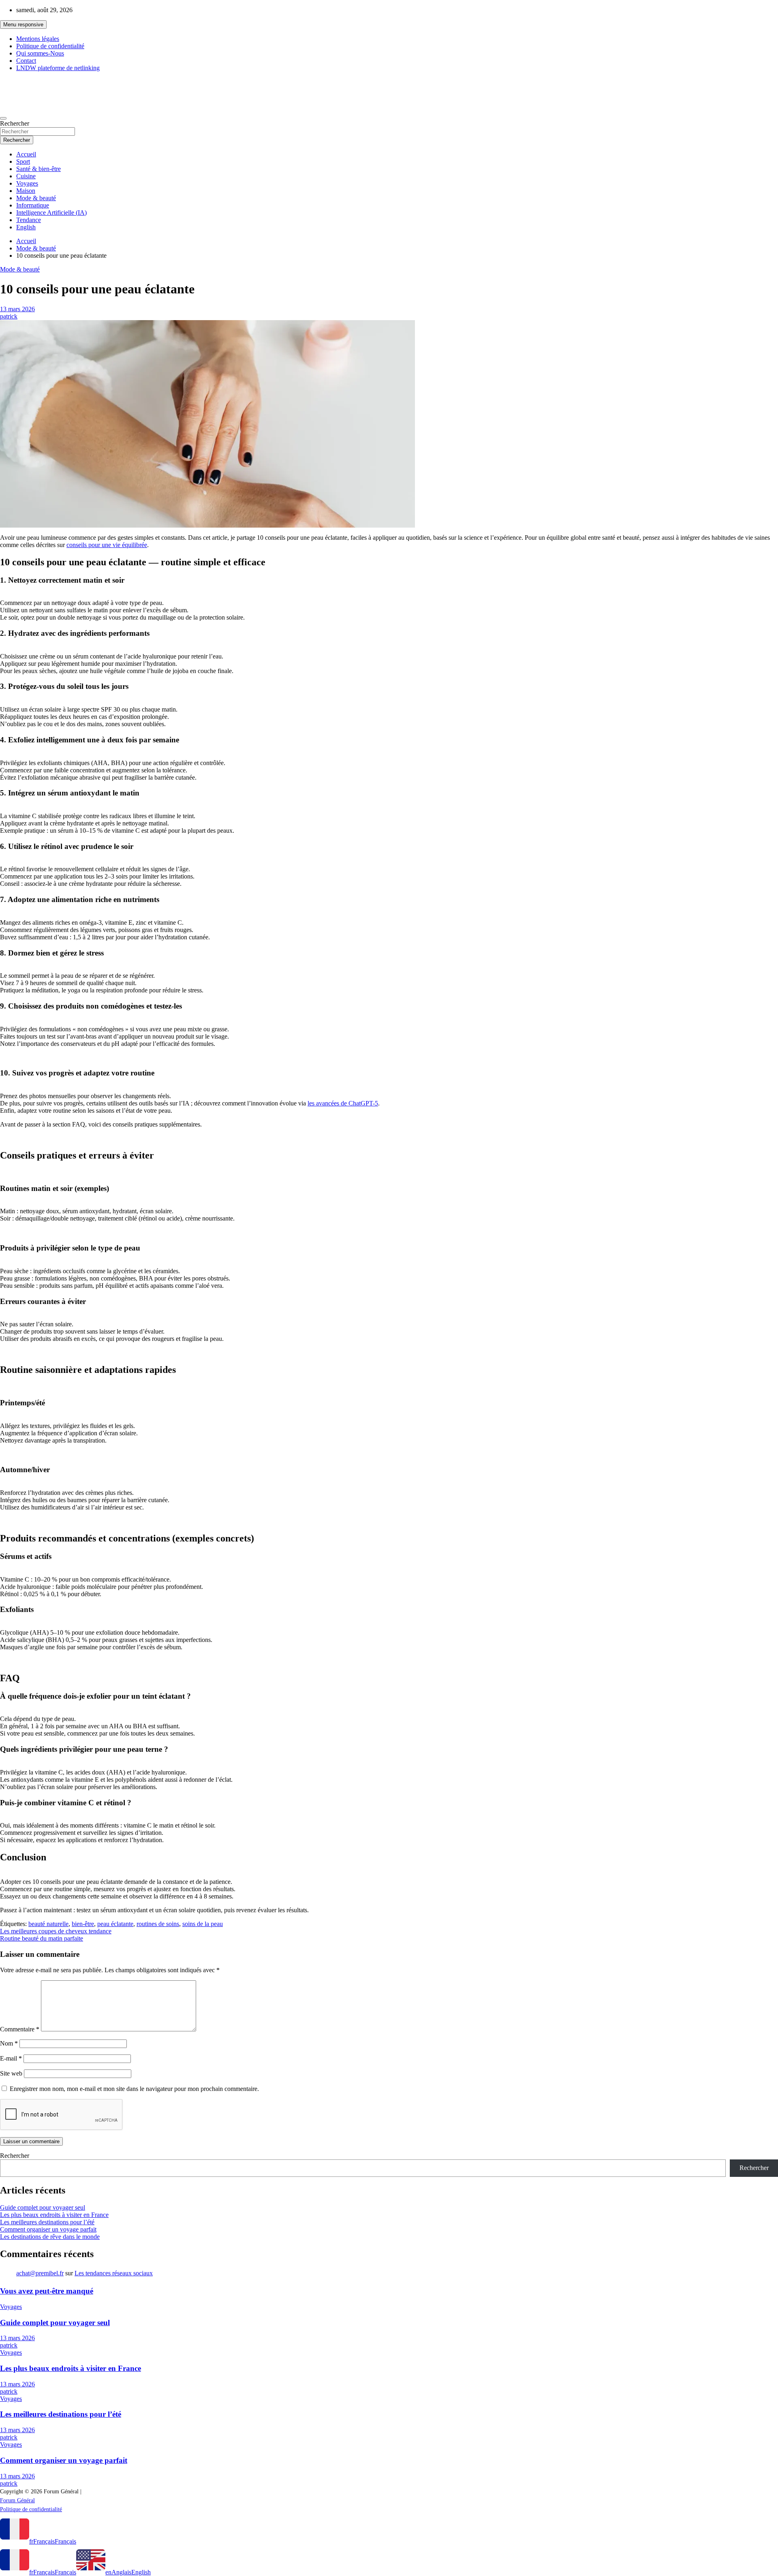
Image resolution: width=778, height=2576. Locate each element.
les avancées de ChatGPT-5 (343, 1103)
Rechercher (15, 123)
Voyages (27, 183)
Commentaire (20, 2029)
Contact (26, 61)
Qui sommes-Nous (40, 53)
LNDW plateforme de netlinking (58, 68)
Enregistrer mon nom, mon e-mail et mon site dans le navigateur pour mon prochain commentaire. (134, 2089)
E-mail (11, 2058)
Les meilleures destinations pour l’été (47, 2222)
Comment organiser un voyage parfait (48, 2229)
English (26, 227)
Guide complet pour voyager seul (43, 2207)
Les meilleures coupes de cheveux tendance (56, 1931)
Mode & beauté (36, 198)
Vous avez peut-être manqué (47, 2291)
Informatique (33, 205)
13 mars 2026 (17, 309)
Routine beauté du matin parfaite (42, 1938)
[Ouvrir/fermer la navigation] (3, 118)
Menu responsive (23, 25)
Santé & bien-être (38, 169)
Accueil (26, 154)
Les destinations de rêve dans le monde (50, 2237)
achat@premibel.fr (40, 2273)
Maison (26, 191)
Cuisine (26, 176)
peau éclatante (115, 1924)
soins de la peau (203, 1924)
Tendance (29, 220)
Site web (11, 2073)
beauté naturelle (48, 1924)
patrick (9, 316)
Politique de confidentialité (50, 46)
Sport (23, 161)
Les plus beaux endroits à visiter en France (54, 2215)
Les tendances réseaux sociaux (114, 2273)
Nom (9, 2043)
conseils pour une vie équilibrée (107, 545)
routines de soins (158, 1924)
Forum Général (33, 85)
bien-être (83, 1924)
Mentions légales (38, 39)
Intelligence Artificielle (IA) (51, 213)
